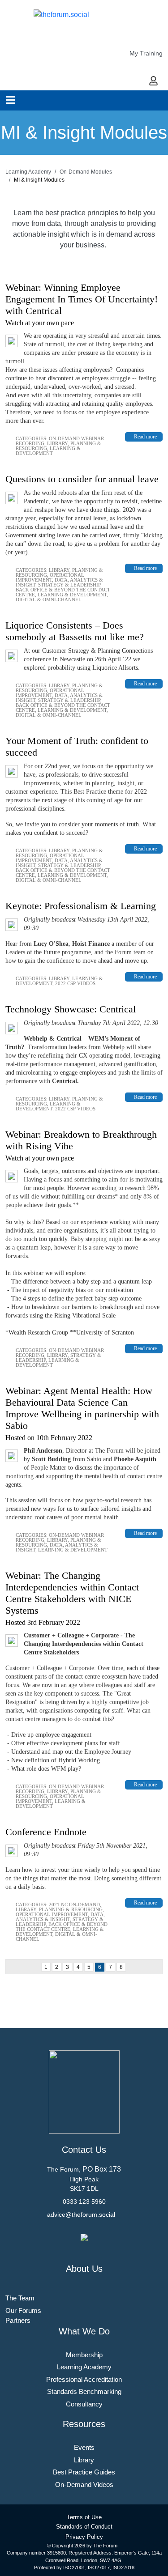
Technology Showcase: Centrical (71, 1009)
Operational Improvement (50, 577)
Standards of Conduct (84, 2527)
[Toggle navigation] (11, 100)
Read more (145, 437)
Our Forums (23, 2310)
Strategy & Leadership (69, 585)
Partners (18, 2320)
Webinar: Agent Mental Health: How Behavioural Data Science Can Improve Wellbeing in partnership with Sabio (82, 1408)
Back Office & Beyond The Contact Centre (62, 1927)
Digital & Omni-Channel (49, 599)
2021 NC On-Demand (74, 1904)
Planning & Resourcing (71, 1909)
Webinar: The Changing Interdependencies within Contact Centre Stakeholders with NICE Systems (72, 1593)
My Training (146, 53)
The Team (20, 2298)
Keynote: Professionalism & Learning (81, 906)
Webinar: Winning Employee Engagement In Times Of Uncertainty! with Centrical (82, 299)
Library (57, 443)
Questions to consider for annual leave (82, 479)
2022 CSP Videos (75, 983)
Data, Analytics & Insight (60, 1917)
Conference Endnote (46, 1832)
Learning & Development (48, 451)
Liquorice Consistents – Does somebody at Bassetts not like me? (75, 631)
